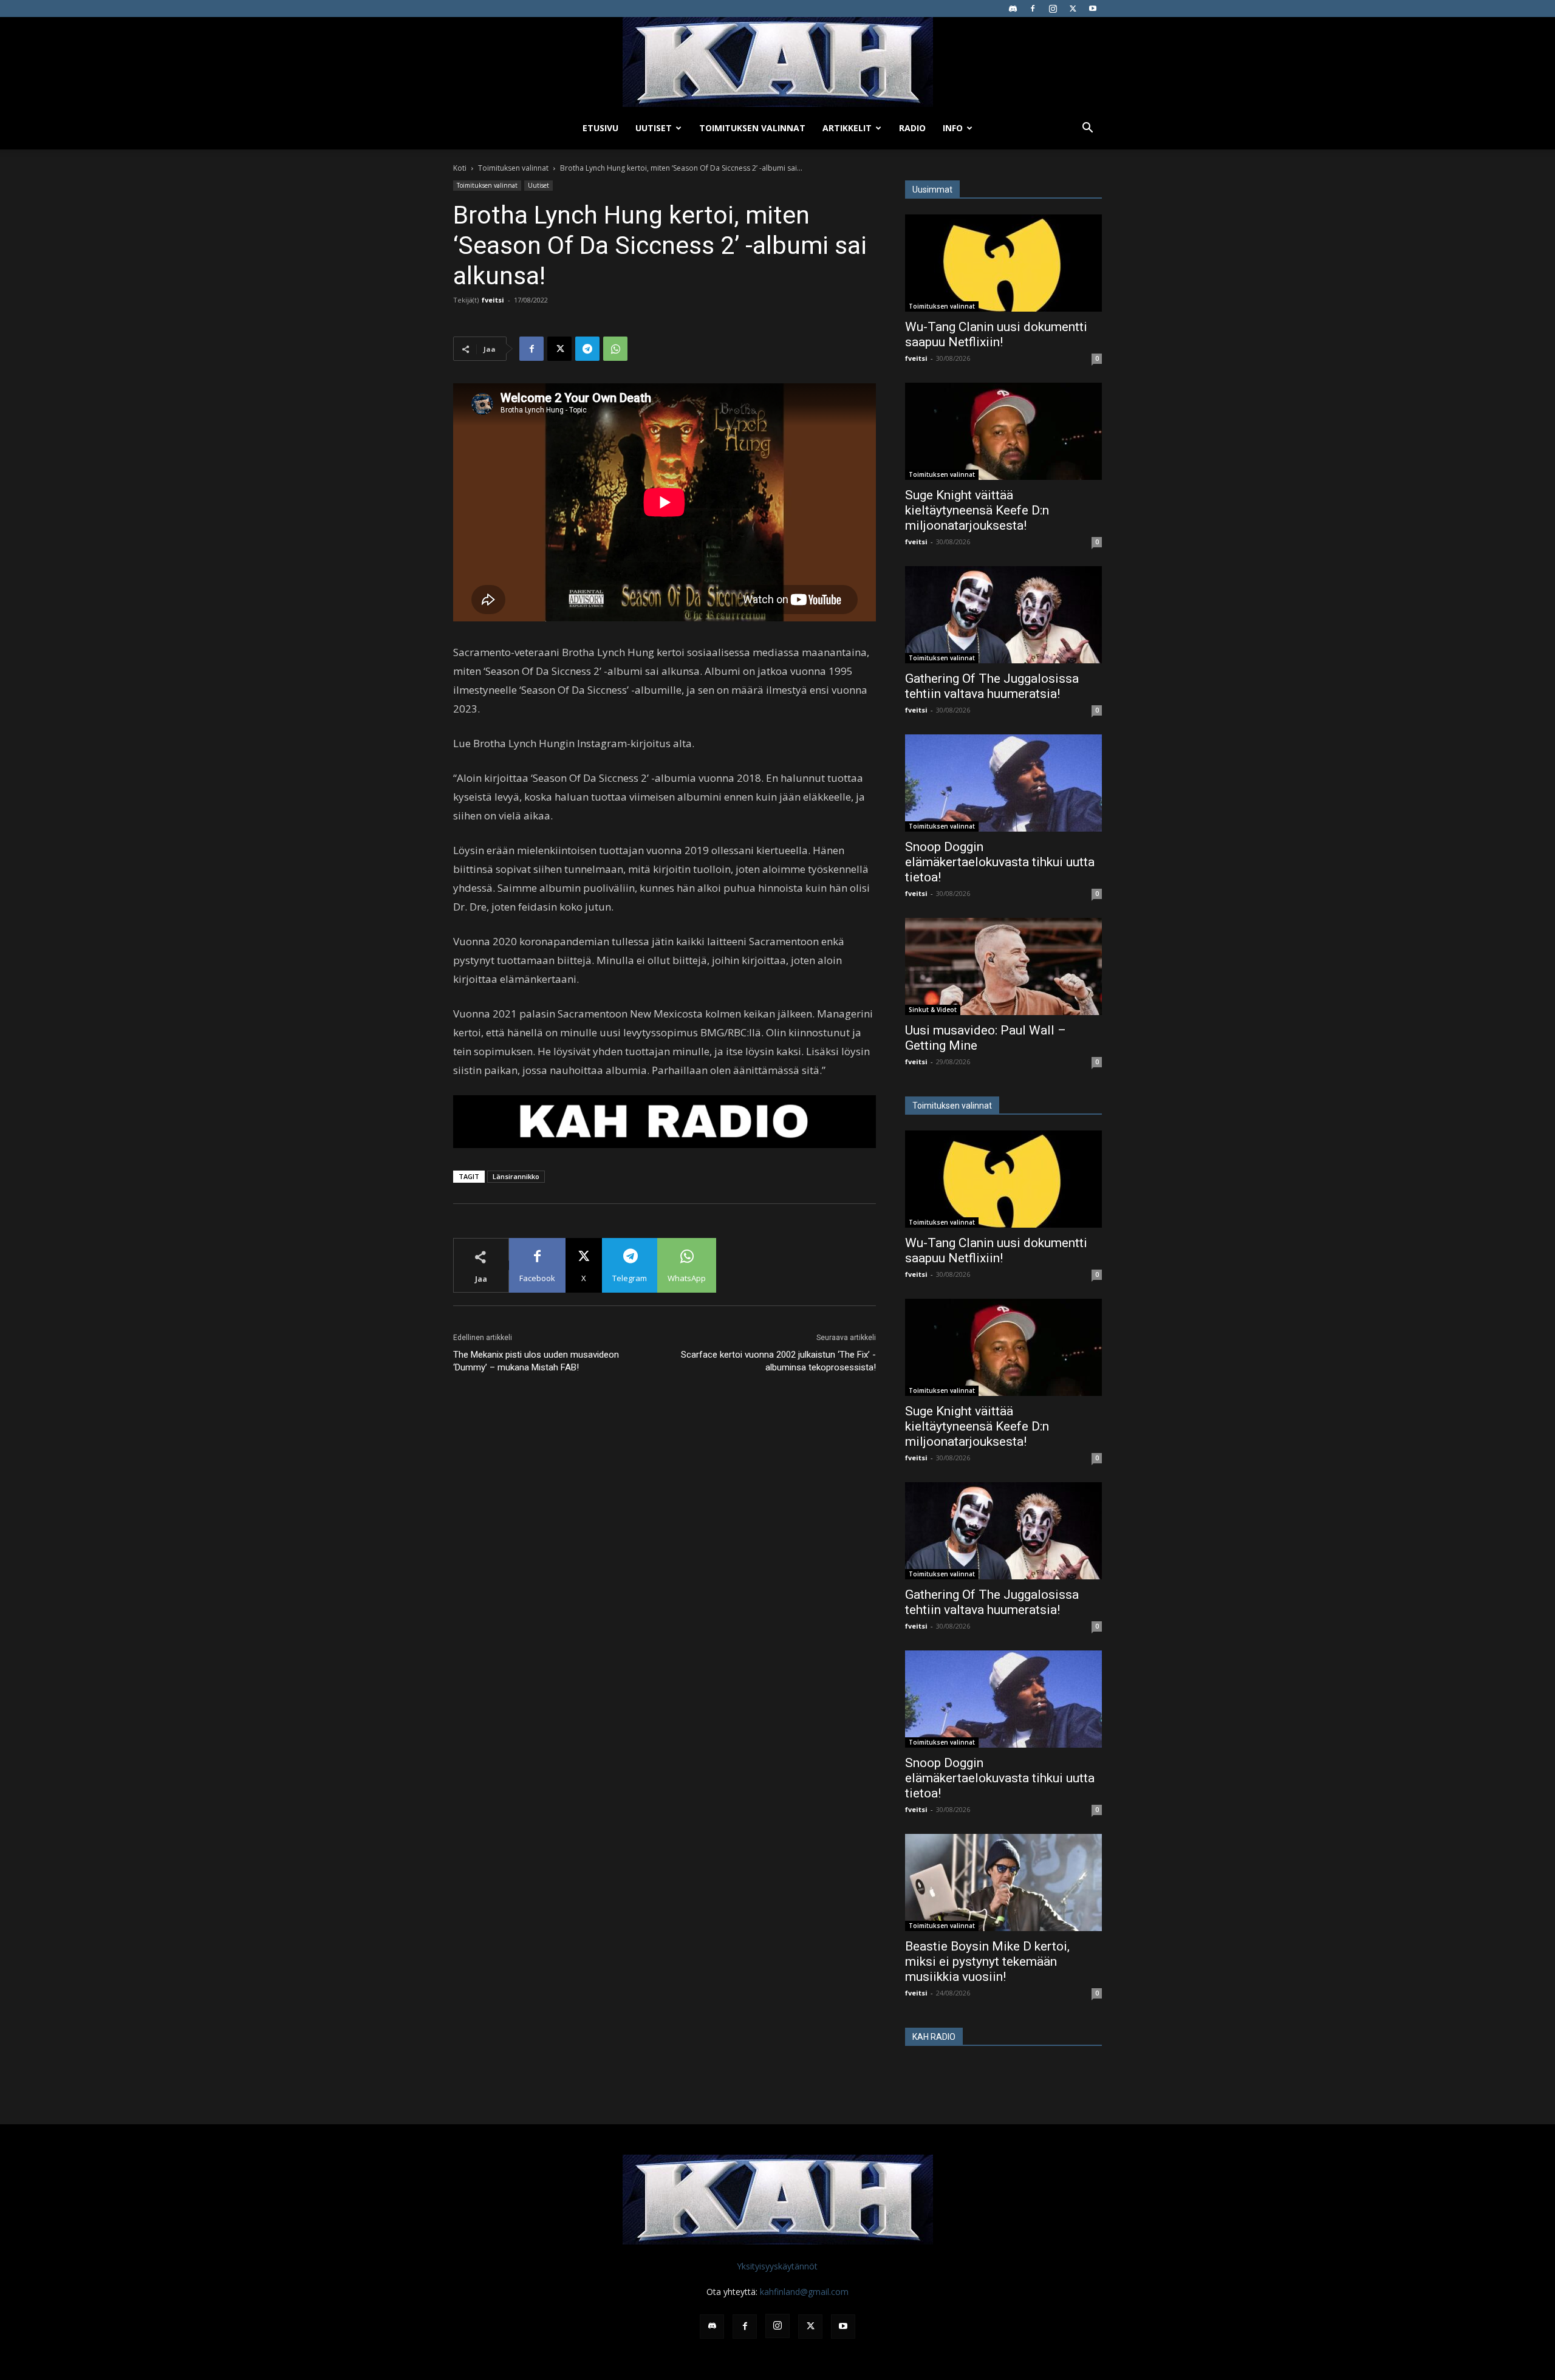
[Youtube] (1093, 9)
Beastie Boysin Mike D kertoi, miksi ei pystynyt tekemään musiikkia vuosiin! (987, 1961)
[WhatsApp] (615, 349)
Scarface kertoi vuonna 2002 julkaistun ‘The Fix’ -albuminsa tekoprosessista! (778, 1361)
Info (953, 128)
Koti (460, 168)
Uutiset (654, 128)
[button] (1087, 129)
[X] (1073, 9)
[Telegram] (587, 349)
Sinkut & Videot (933, 1010)
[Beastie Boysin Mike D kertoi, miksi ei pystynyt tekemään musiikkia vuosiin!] (1003, 1882)
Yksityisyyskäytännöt (777, 2266)
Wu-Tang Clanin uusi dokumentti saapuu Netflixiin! (996, 334)
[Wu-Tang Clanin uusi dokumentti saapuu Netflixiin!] (1003, 263)
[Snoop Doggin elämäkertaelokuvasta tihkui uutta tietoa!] (1003, 783)
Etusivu (600, 128)
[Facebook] (1033, 9)
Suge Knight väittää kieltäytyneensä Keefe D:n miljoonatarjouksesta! (977, 510)
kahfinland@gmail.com (804, 2292)
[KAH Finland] (777, 62)
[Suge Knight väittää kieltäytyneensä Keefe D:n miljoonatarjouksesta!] (1003, 431)
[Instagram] (1053, 9)
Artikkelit (847, 128)
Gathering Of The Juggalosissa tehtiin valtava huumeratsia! (992, 686)
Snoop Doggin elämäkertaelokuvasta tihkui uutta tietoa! (1000, 862)
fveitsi (493, 300)
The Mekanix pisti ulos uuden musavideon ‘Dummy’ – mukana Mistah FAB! (536, 1361)
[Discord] (1013, 9)
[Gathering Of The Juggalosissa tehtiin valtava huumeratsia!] (1003, 615)
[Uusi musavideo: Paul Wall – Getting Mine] (1003, 966)
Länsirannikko (516, 1176)
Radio (912, 128)
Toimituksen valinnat (752, 128)
